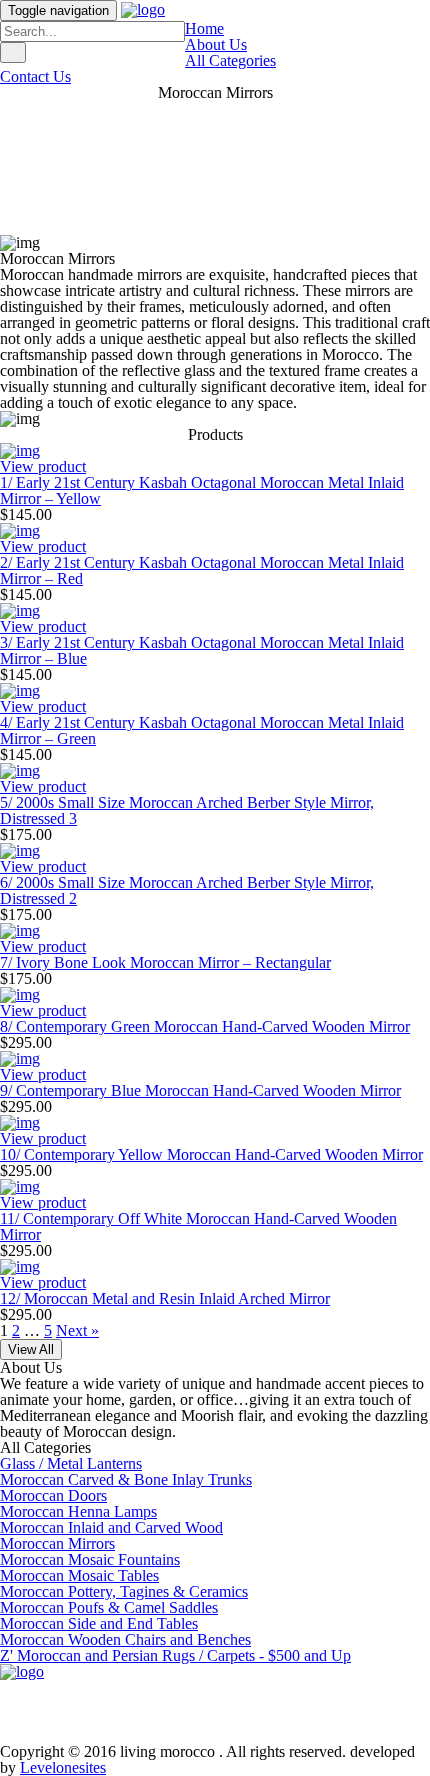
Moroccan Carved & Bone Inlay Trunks (126, 1479)
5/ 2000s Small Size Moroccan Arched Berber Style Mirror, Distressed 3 (187, 810)
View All (31, 1349)
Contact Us (35, 76)
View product (43, 466)
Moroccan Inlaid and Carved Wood (111, 1527)
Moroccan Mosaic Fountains (90, 1559)
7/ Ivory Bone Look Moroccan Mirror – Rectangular (165, 962)
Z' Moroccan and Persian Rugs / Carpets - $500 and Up (175, 1655)
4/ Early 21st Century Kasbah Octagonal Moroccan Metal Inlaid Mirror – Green (202, 730)
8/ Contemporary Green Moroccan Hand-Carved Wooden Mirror (205, 1026)
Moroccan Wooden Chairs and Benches (125, 1639)
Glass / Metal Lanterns (71, 1463)
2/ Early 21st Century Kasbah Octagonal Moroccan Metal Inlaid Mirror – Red (202, 570)
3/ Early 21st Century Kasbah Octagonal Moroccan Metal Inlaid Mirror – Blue (202, 650)
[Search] (13, 52)
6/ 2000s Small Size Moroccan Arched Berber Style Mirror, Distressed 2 (187, 890)
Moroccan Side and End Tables (99, 1623)
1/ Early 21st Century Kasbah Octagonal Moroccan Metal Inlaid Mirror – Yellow (202, 490)
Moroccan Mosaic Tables (79, 1575)
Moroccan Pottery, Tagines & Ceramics (124, 1591)
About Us (216, 44)
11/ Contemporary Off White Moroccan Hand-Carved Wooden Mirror (198, 1226)
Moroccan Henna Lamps (78, 1511)
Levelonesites (63, 1767)
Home (204, 28)
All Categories (230, 60)
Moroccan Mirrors (57, 1543)
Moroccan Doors (53, 1495)
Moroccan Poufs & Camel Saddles (109, 1607)
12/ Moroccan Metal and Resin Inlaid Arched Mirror (165, 1298)
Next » (77, 1330)
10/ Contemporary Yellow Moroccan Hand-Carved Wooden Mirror (211, 1154)
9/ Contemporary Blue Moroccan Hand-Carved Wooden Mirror (200, 1090)
